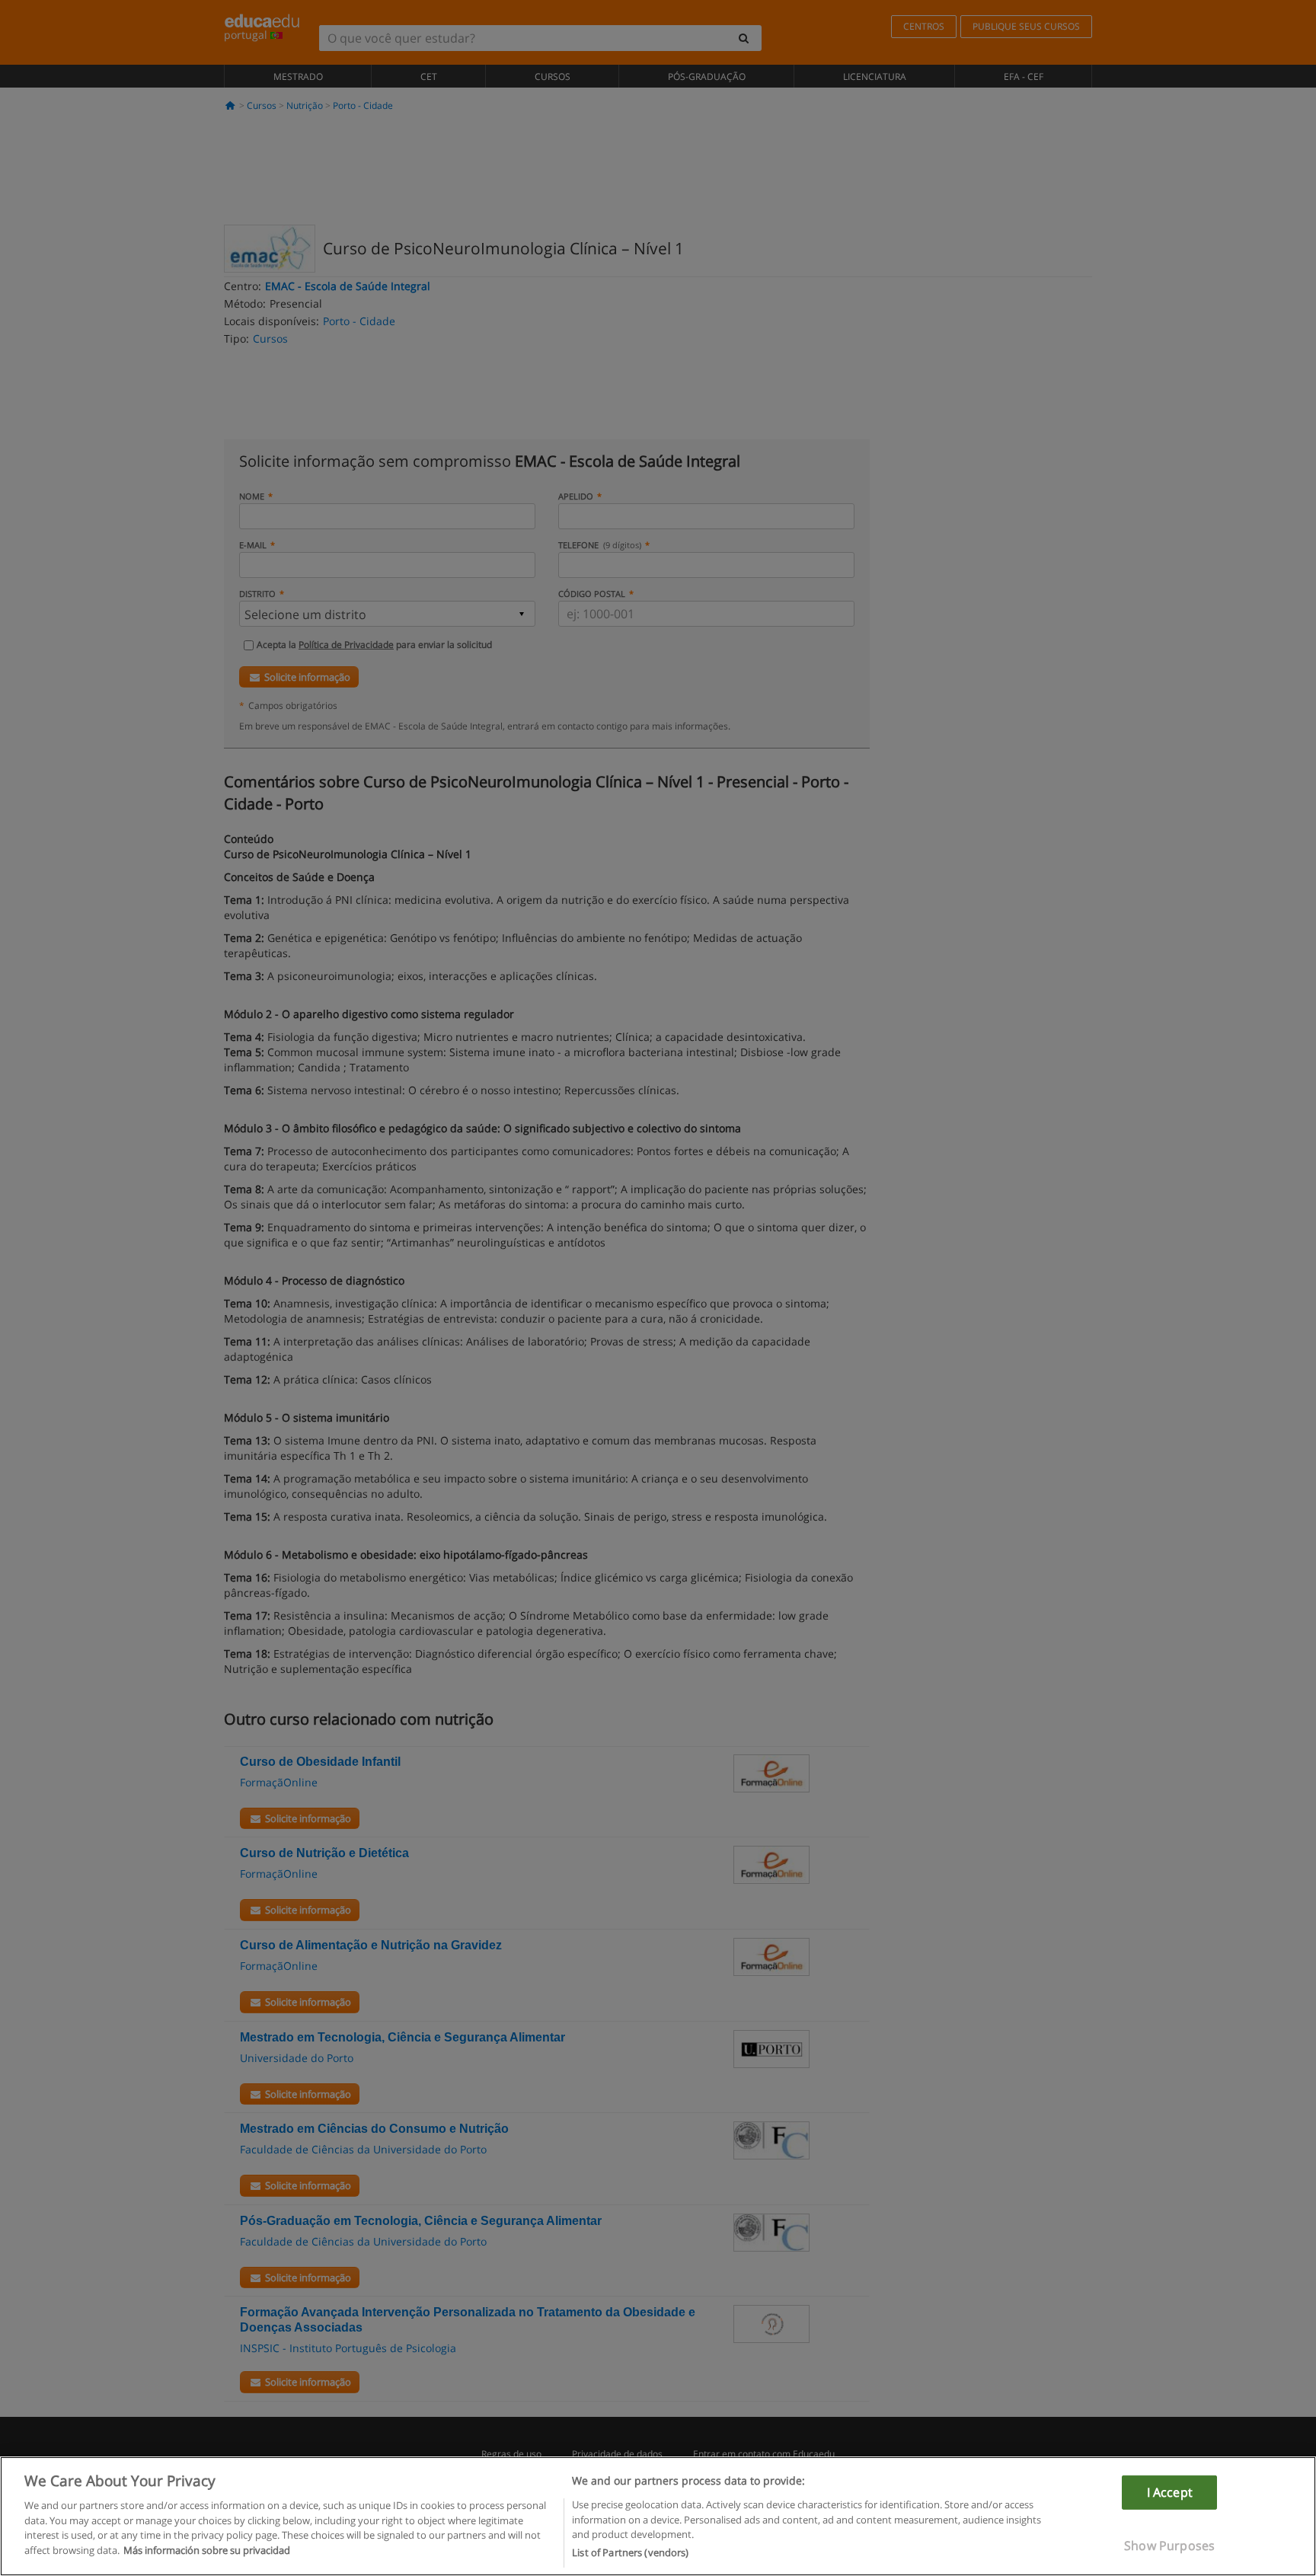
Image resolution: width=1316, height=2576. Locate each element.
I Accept (1170, 2491)
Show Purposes (1169, 2546)
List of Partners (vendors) (630, 2552)
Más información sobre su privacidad (207, 2550)
